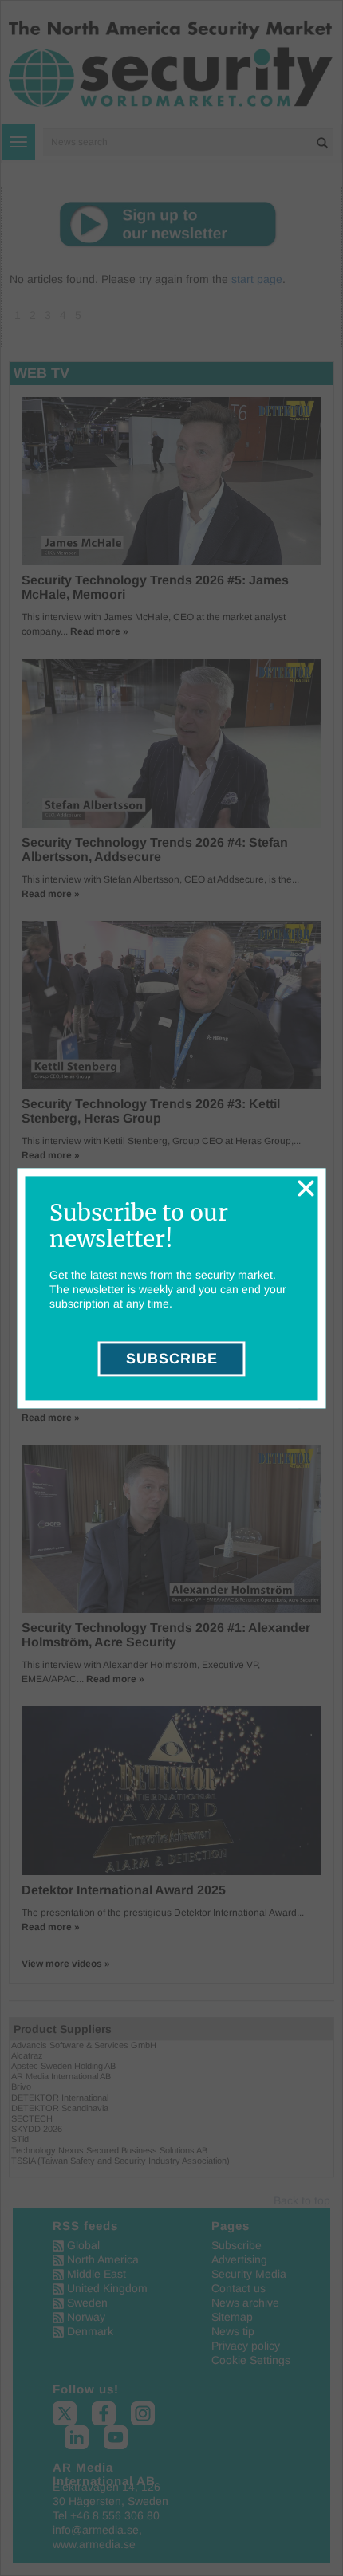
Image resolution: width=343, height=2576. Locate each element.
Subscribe (172, 1359)
